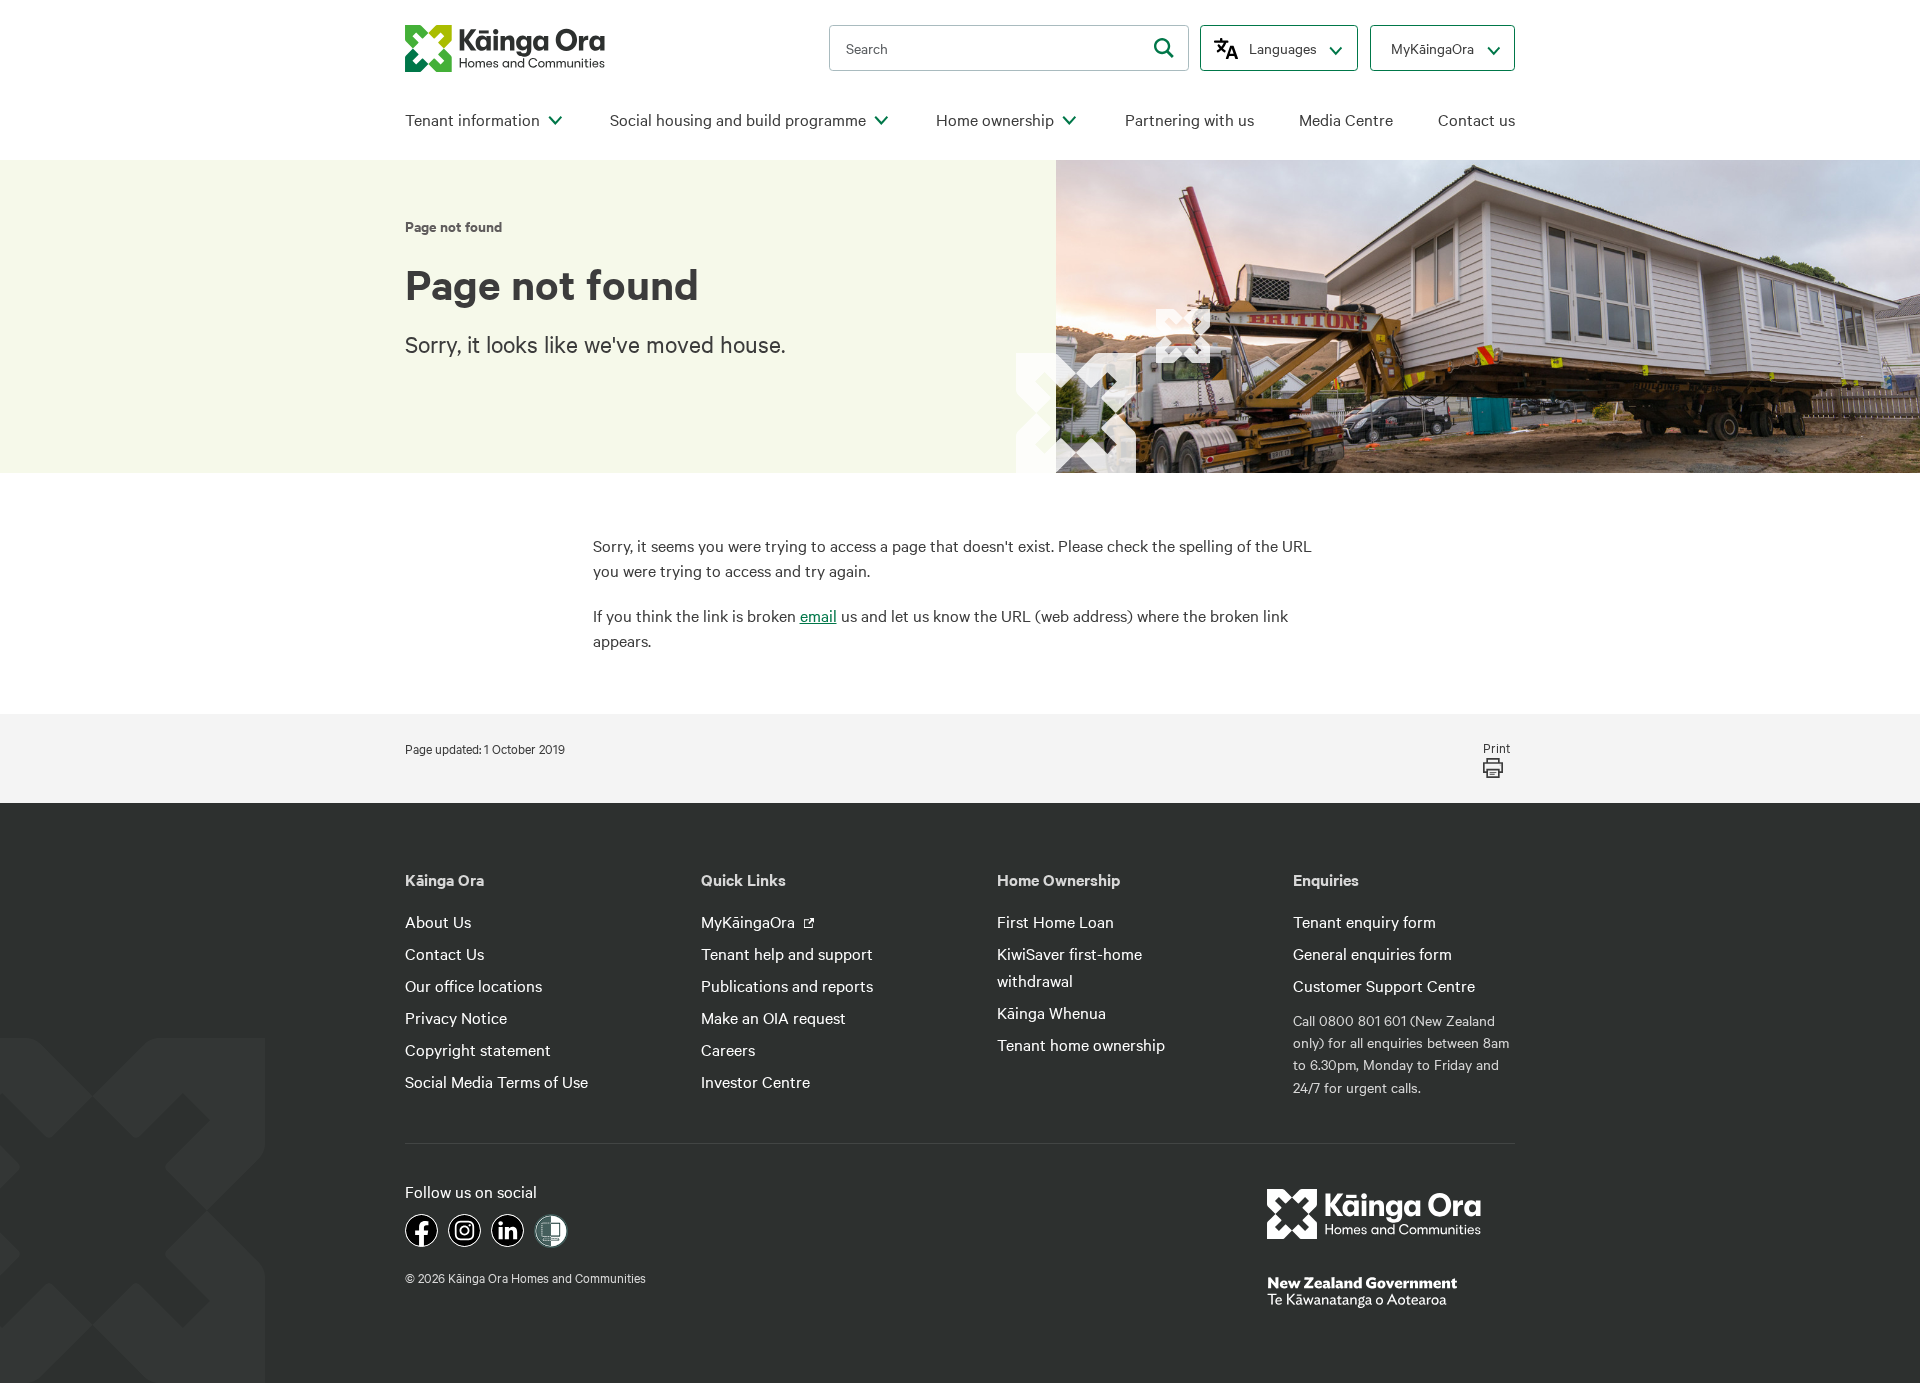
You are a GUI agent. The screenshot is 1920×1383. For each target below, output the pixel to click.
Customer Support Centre (1384, 985)
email (818, 615)
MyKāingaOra (1432, 48)
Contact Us (444, 953)
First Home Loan (1055, 921)
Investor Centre (755, 1081)
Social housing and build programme (738, 119)
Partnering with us (1189, 119)
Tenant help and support (787, 953)
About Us (438, 921)
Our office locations (473, 985)
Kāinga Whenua (1051, 1012)
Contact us (1476, 119)
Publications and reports (787, 985)
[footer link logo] (1374, 1214)
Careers (728, 1049)
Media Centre (1346, 119)
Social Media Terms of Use (496, 1081)
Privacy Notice (456, 1017)
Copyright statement (478, 1049)
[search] (1164, 48)
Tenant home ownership (1081, 1044)
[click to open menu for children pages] (555, 121)
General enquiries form (1372, 953)
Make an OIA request (773, 1017)
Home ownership (995, 119)
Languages (1283, 48)
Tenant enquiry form (1364, 921)
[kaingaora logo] (505, 48)
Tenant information (472, 119)
